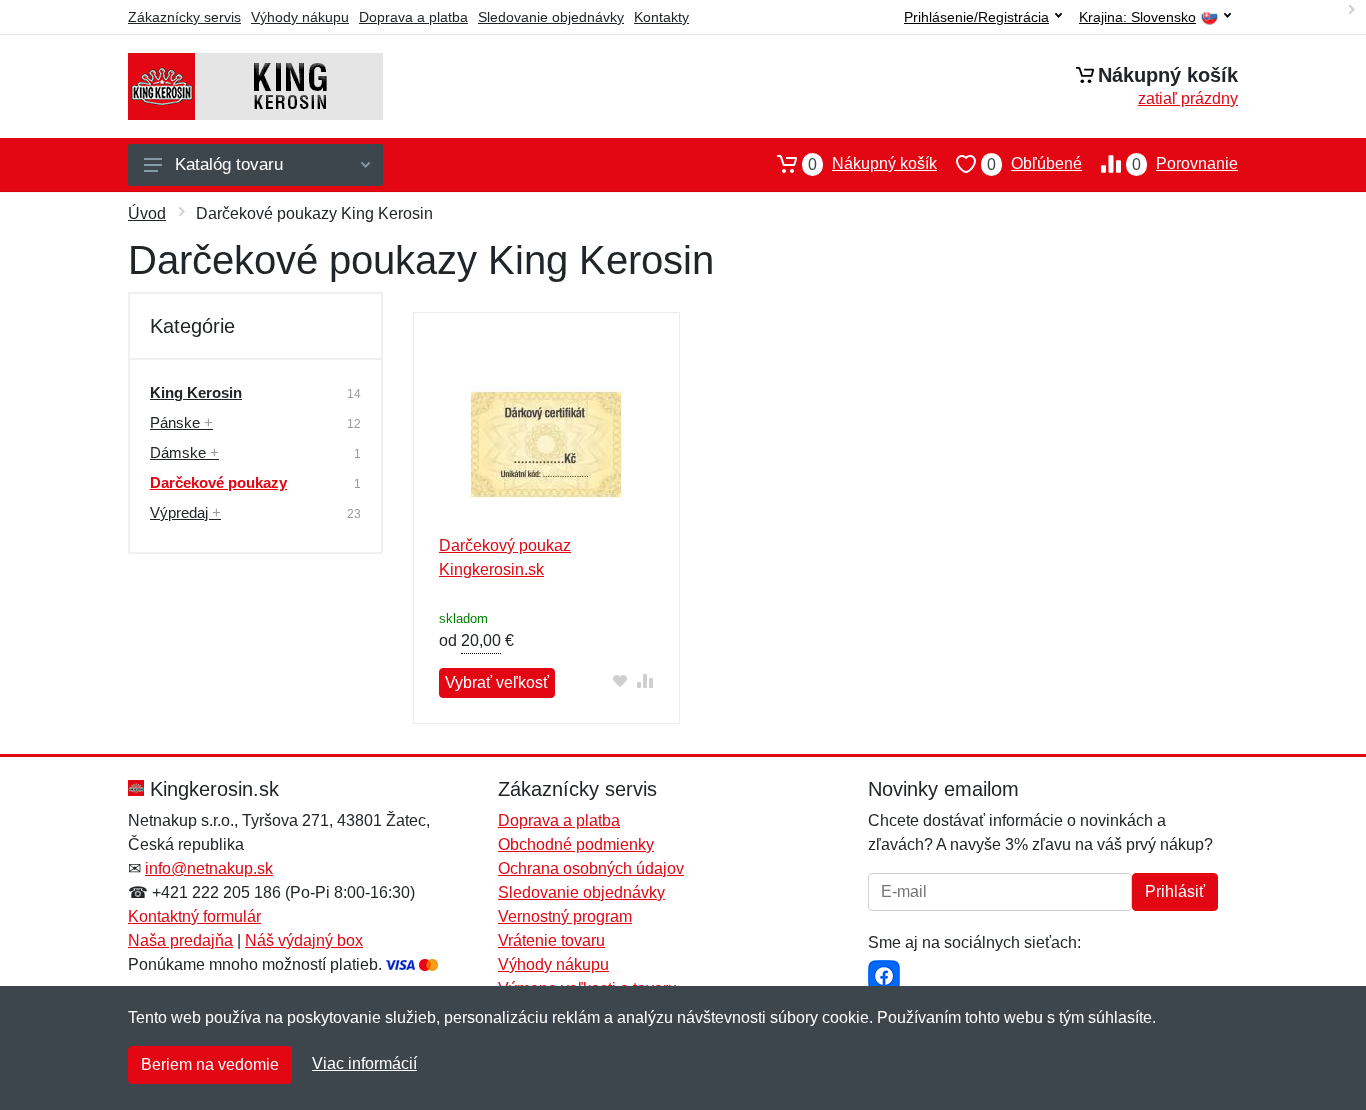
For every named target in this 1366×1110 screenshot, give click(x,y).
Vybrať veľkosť (497, 682)
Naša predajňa (180, 940)
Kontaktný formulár (194, 916)
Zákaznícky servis (184, 17)
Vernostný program (565, 916)
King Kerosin (196, 392)
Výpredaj (185, 512)
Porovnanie (1185, 164)
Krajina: (1137, 17)
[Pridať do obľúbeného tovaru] (620, 680)
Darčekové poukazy (218, 482)
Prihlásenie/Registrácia (976, 17)
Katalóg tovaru (229, 164)
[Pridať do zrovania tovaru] (645, 680)
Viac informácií (364, 1063)
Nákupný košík (872, 164)
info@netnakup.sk (209, 868)
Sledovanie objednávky (551, 17)
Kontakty (661, 17)
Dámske (184, 452)
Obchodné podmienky (576, 844)
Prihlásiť (1175, 891)
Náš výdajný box (304, 940)
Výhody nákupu (300, 17)
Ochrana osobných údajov (591, 868)
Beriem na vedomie (210, 1064)
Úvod (147, 213)
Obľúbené (1034, 164)
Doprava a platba (413, 17)
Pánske (181, 422)
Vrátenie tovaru (551, 940)
